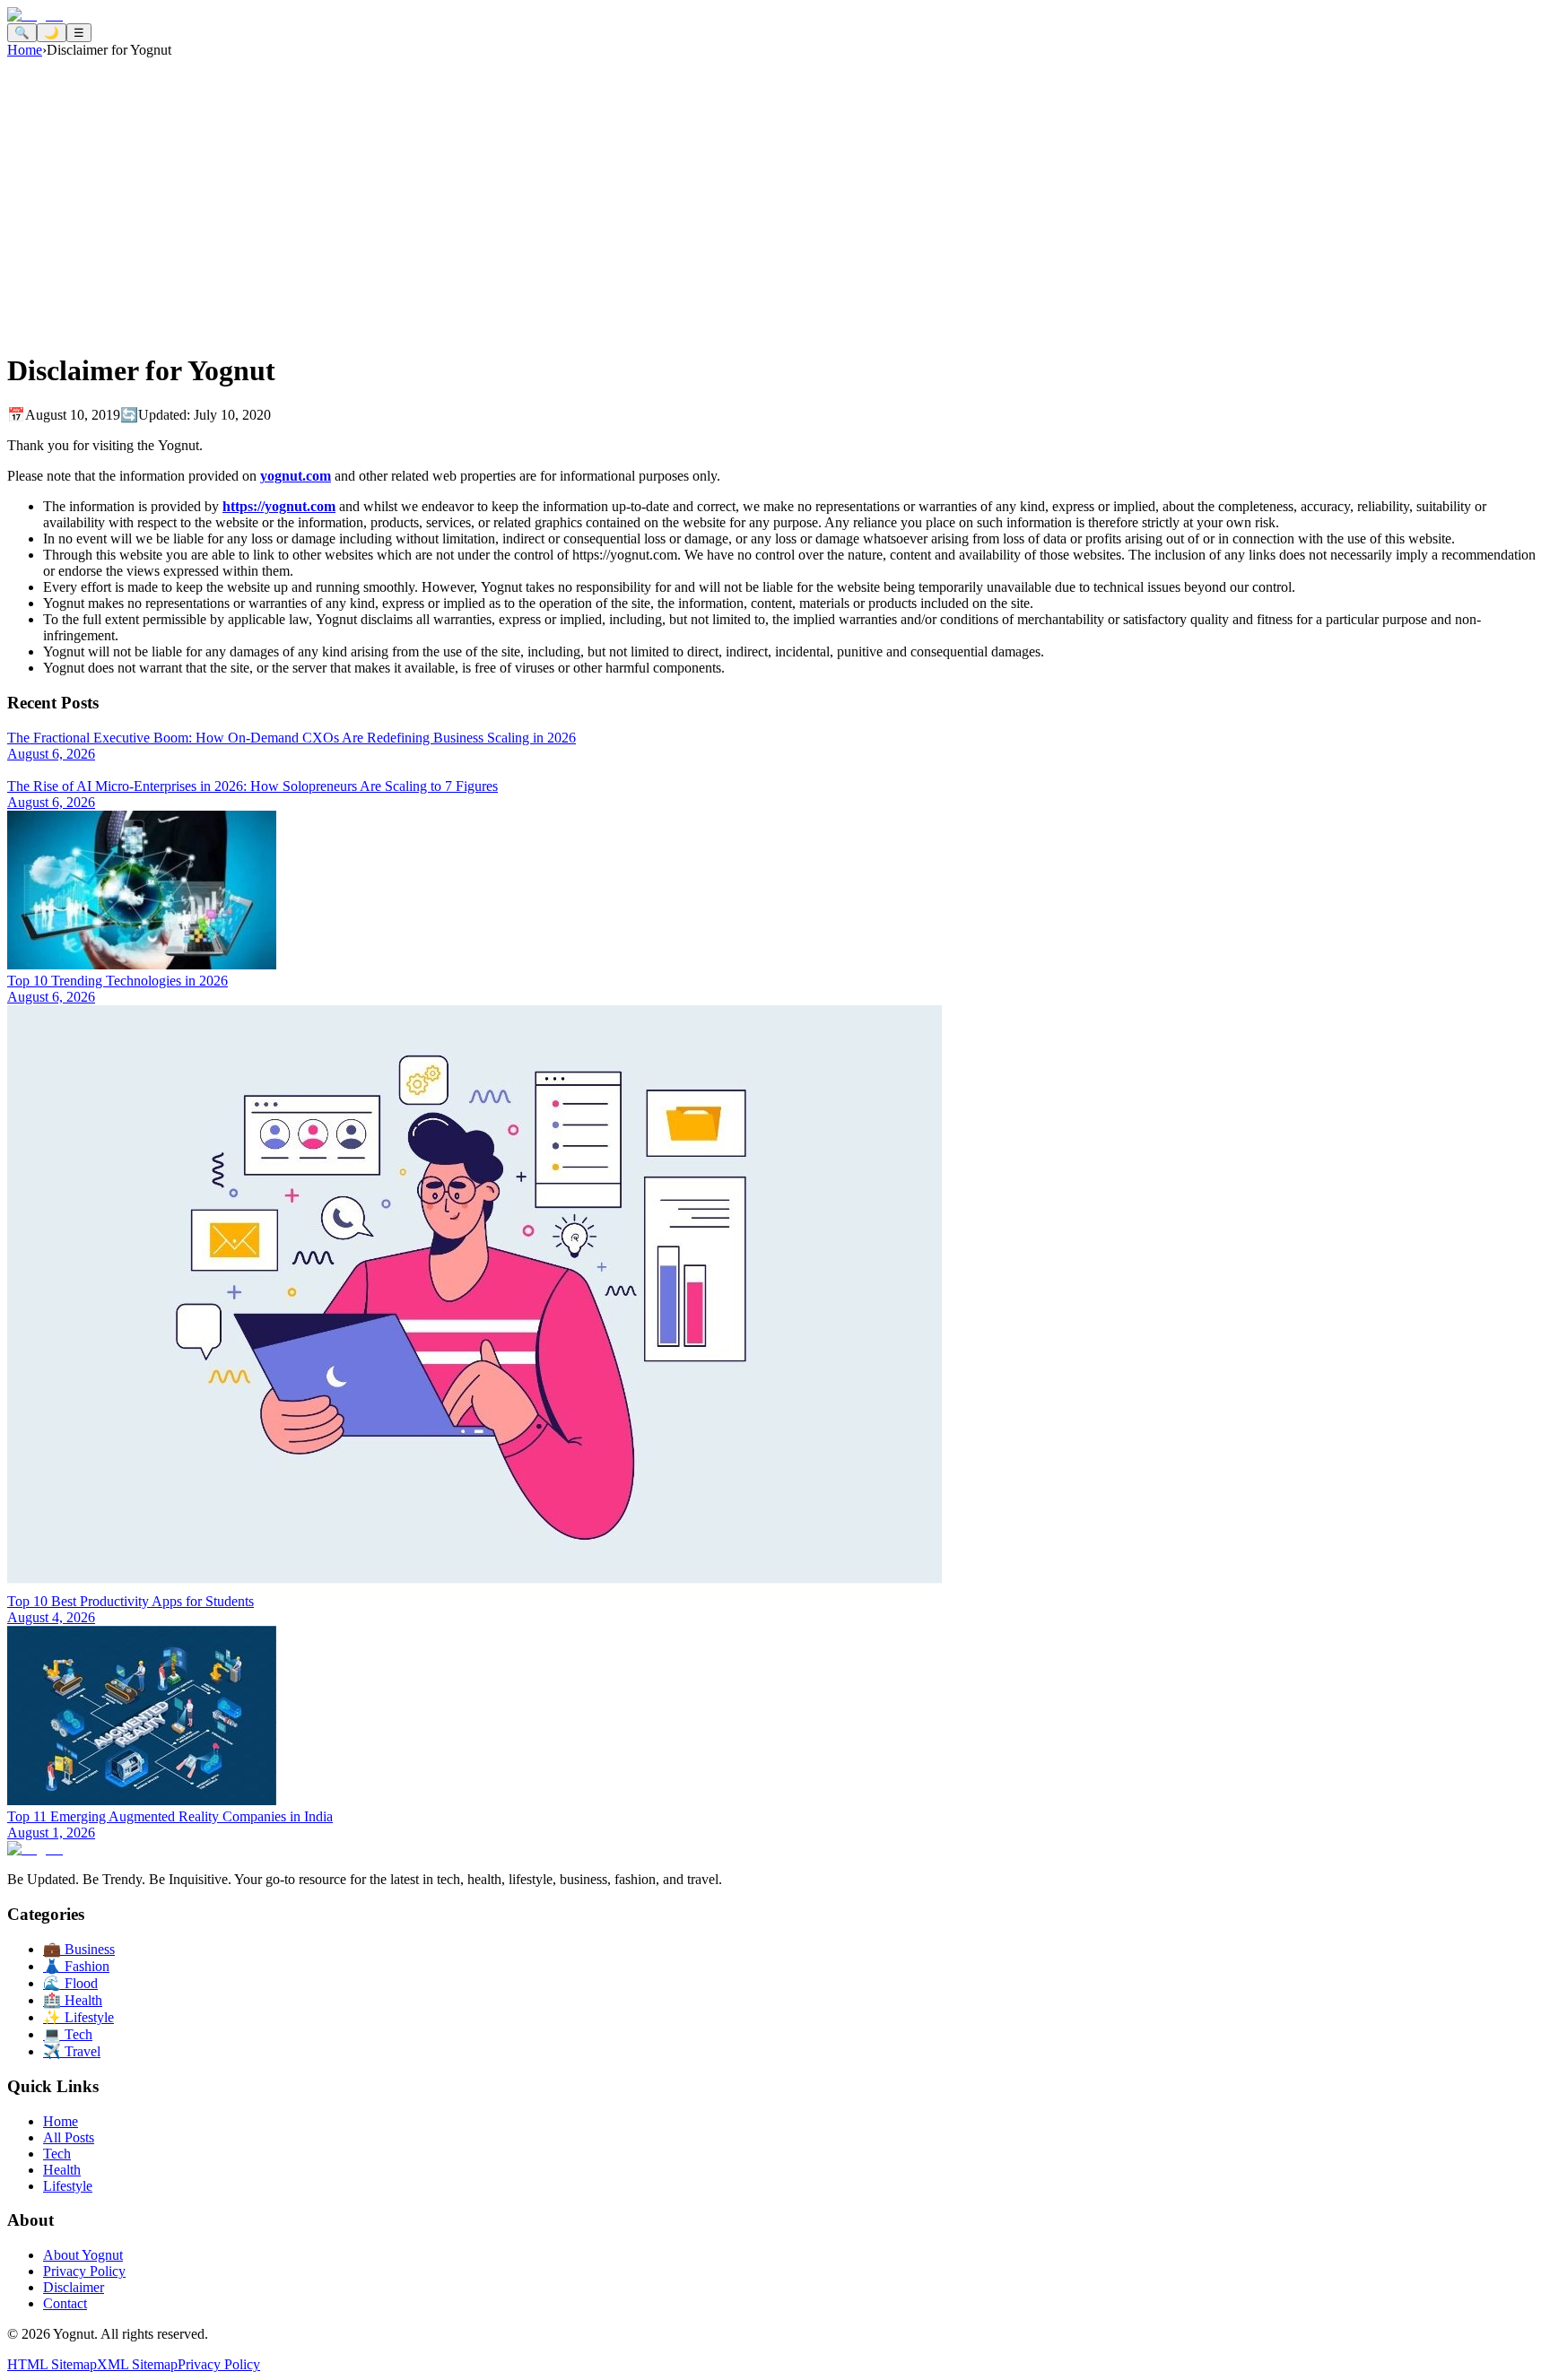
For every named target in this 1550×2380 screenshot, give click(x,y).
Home (25, 50)
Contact (65, 2303)
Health (62, 2170)
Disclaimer (74, 2287)
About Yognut (83, 2255)
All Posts (69, 2137)
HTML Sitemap (52, 2364)
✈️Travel (72, 2051)
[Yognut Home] (35, 15)
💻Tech (68, 2034)
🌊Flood (70, 1983)
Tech (57, 2154)
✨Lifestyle (78, 2017)
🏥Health (73, 2000)
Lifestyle (68, 2186)
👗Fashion (76, 1966)
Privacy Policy (84, 2271)
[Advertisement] (775, 193)
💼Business (79, 1949)
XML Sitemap (137, 2364)
